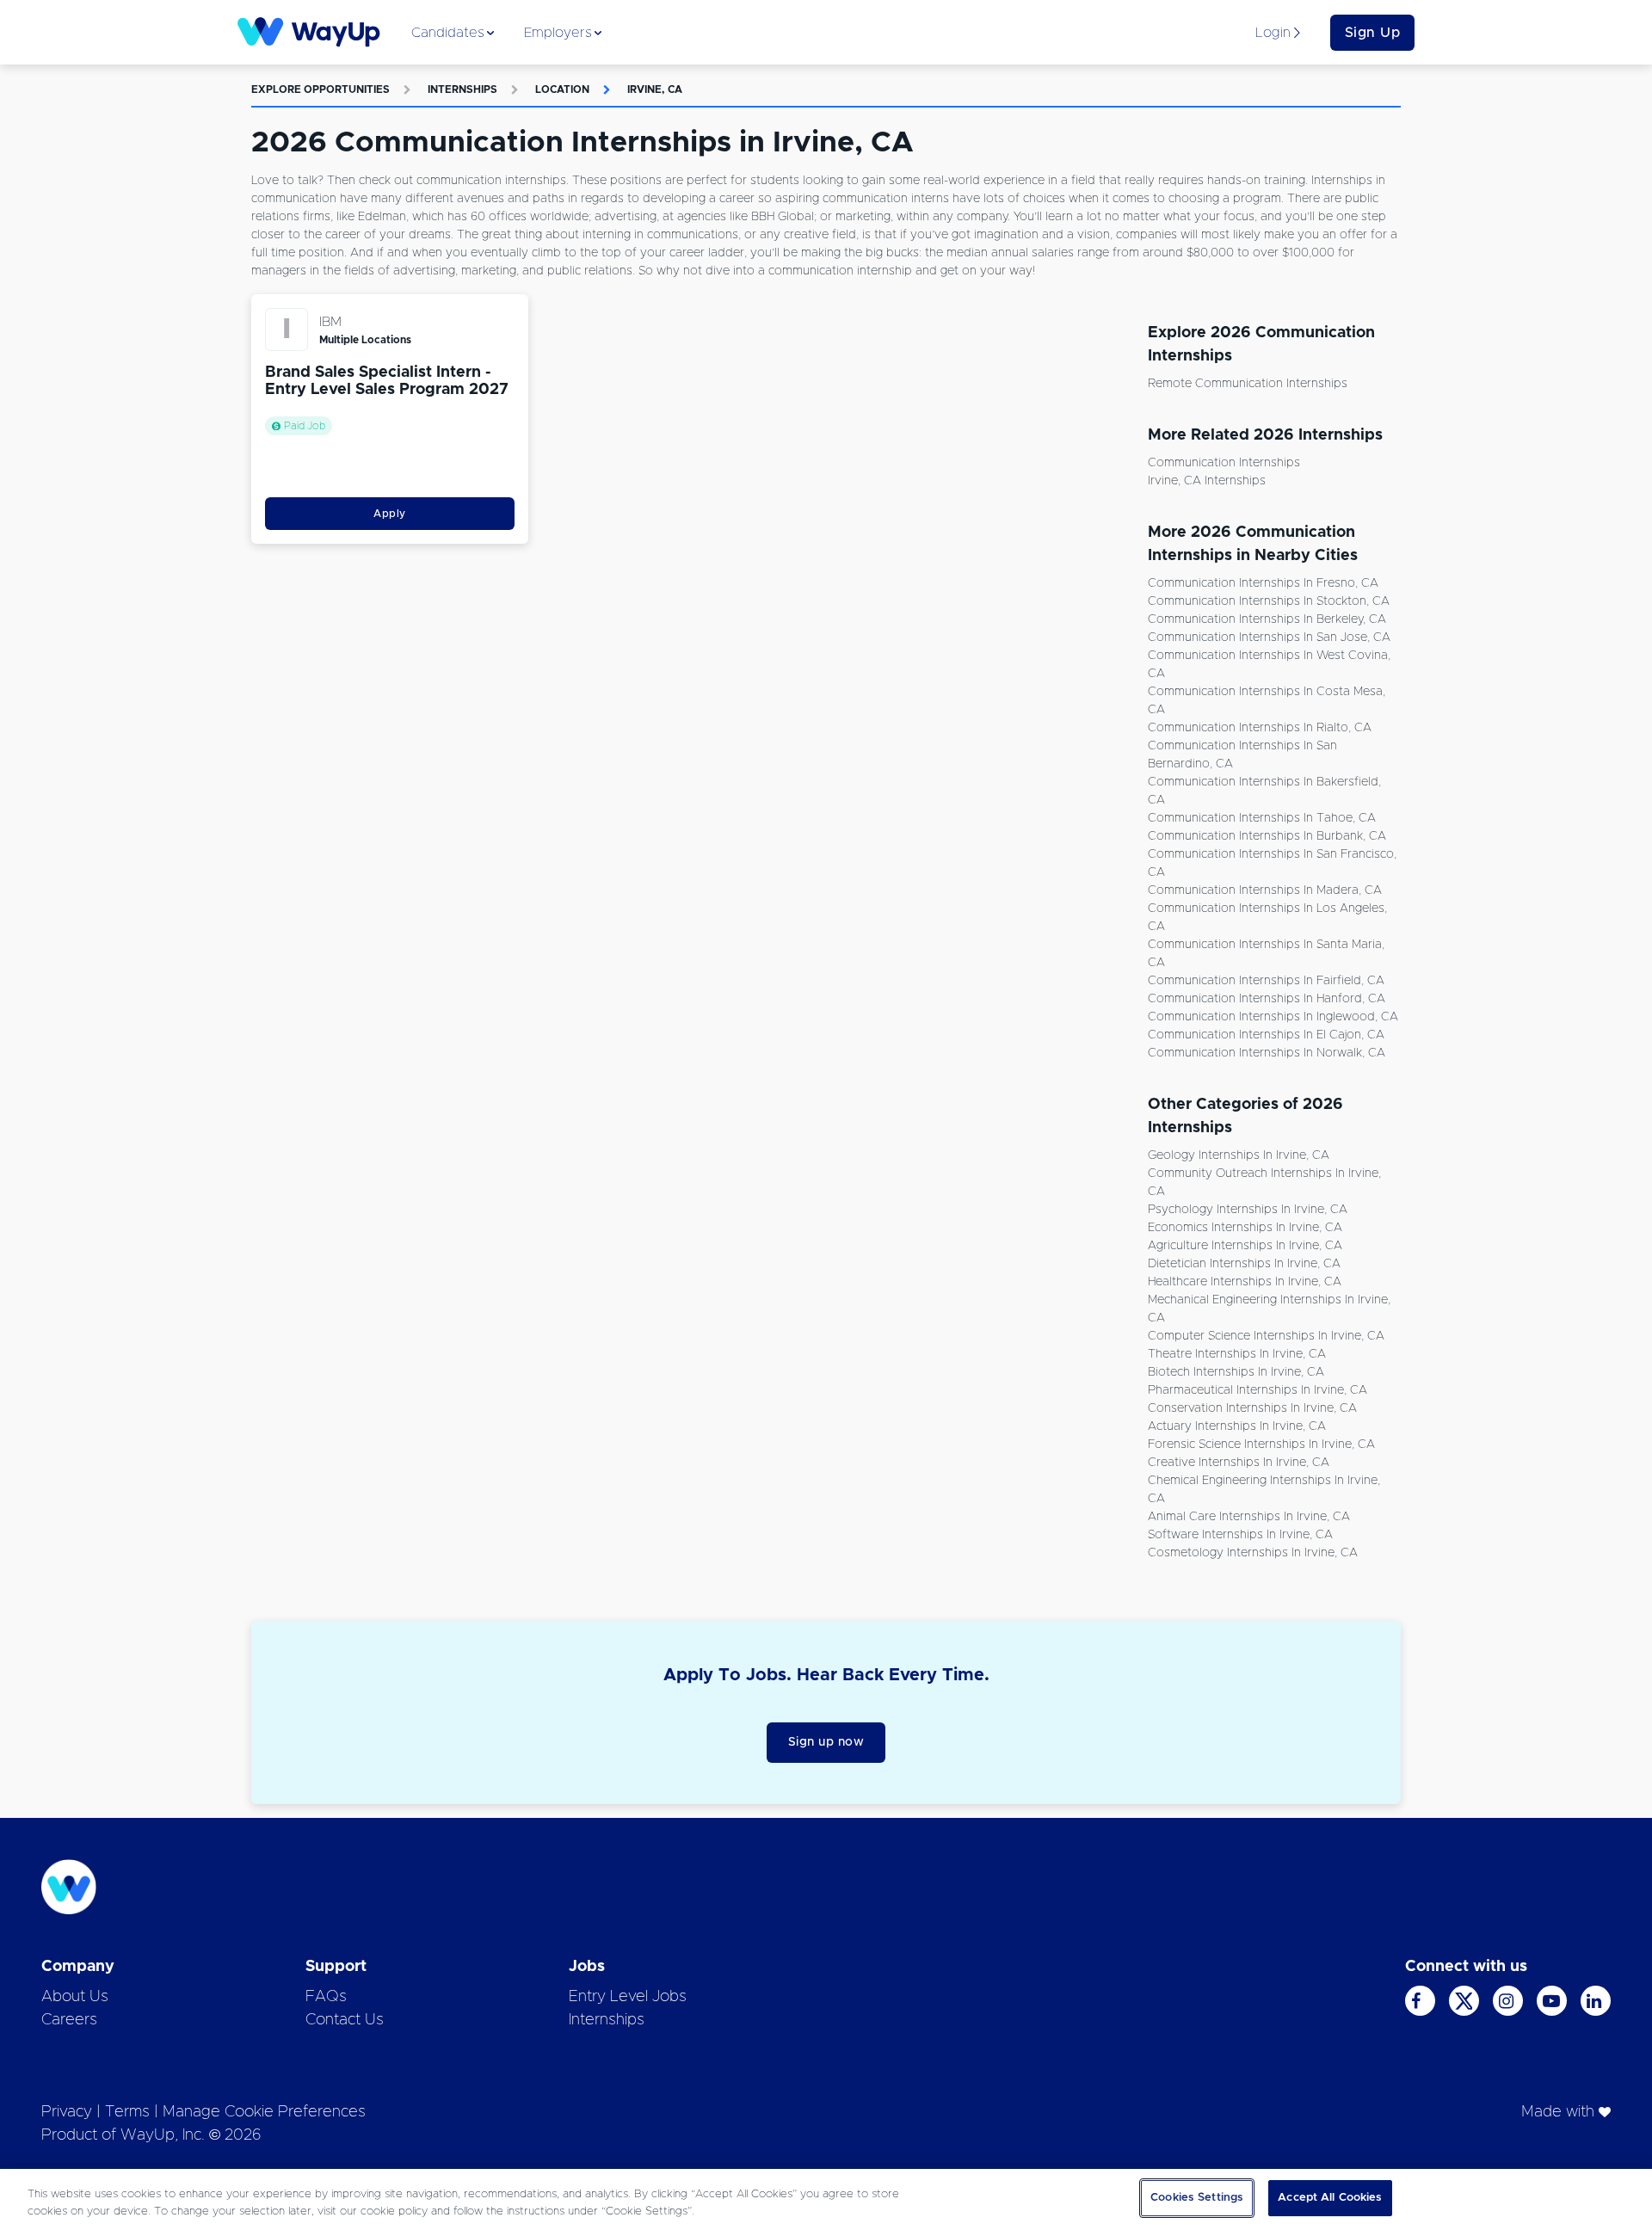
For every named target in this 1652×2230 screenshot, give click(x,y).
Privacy (67, 2112)
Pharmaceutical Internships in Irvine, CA (1257, 1390)
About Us (75, 1997)
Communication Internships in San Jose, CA (1269, 638)
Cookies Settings (1197, 2198)
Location (562, 89)
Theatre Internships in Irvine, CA (1237, 1354)
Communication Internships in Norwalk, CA (1267, 1053)
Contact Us (345, 2020)
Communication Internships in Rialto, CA (1260, 728)
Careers (69, 2020)
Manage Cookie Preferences (264, 2112)
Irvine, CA (655, 89)
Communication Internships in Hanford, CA (1267, 999)
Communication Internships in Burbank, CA (1267, 836)
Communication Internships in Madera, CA (1265, 890)
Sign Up (1373, 33)
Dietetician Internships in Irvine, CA (1244, 1264)
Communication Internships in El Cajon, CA (1266, 1035)
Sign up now (826, 1742)
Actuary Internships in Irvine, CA (1237, 1426)
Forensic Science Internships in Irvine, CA (1261, 1445)
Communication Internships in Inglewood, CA (1273, 1017)
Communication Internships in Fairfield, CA (1266, 981)
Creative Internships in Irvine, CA (1239, 1463)
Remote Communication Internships (1248, 384)
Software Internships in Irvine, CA (1240, 1535)
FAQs (326, 1997)
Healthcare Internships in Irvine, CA (1245, 1282)
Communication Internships (1224, 463)
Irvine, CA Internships (1207, 481)
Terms (127, 2112)
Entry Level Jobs (628, 1997)
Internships (462, 89)
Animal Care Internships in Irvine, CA (1249, 1517)
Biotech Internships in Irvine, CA (1236, 1372)
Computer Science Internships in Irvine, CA (1266, 1336)
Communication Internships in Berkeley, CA (1267, 619)
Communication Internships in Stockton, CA (1269, 601)
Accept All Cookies (1330, 2198)
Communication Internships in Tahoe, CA (1262, 818)
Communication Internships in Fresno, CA (1263, 583)
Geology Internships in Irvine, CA (1239, 1155)
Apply (390, 514)
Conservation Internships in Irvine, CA (1252, 1408)
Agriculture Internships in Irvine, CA (1245, 1246)
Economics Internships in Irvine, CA (1245, 1228)
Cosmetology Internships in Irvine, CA (1253, 1553)
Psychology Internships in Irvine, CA (1248, 1210)
